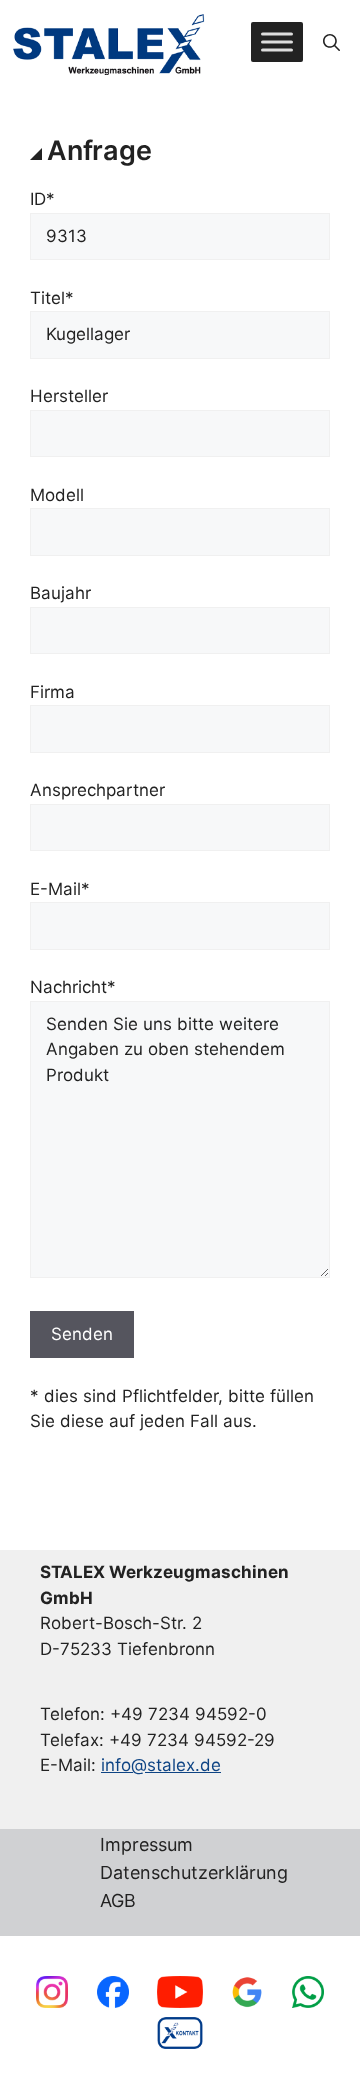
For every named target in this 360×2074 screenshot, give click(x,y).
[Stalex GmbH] (110, 42)
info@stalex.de (161, 1765)
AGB (118, 1901)
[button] (331, 42)
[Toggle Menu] (277, 42)
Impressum (146, 1845)
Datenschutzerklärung (194, 1873)
